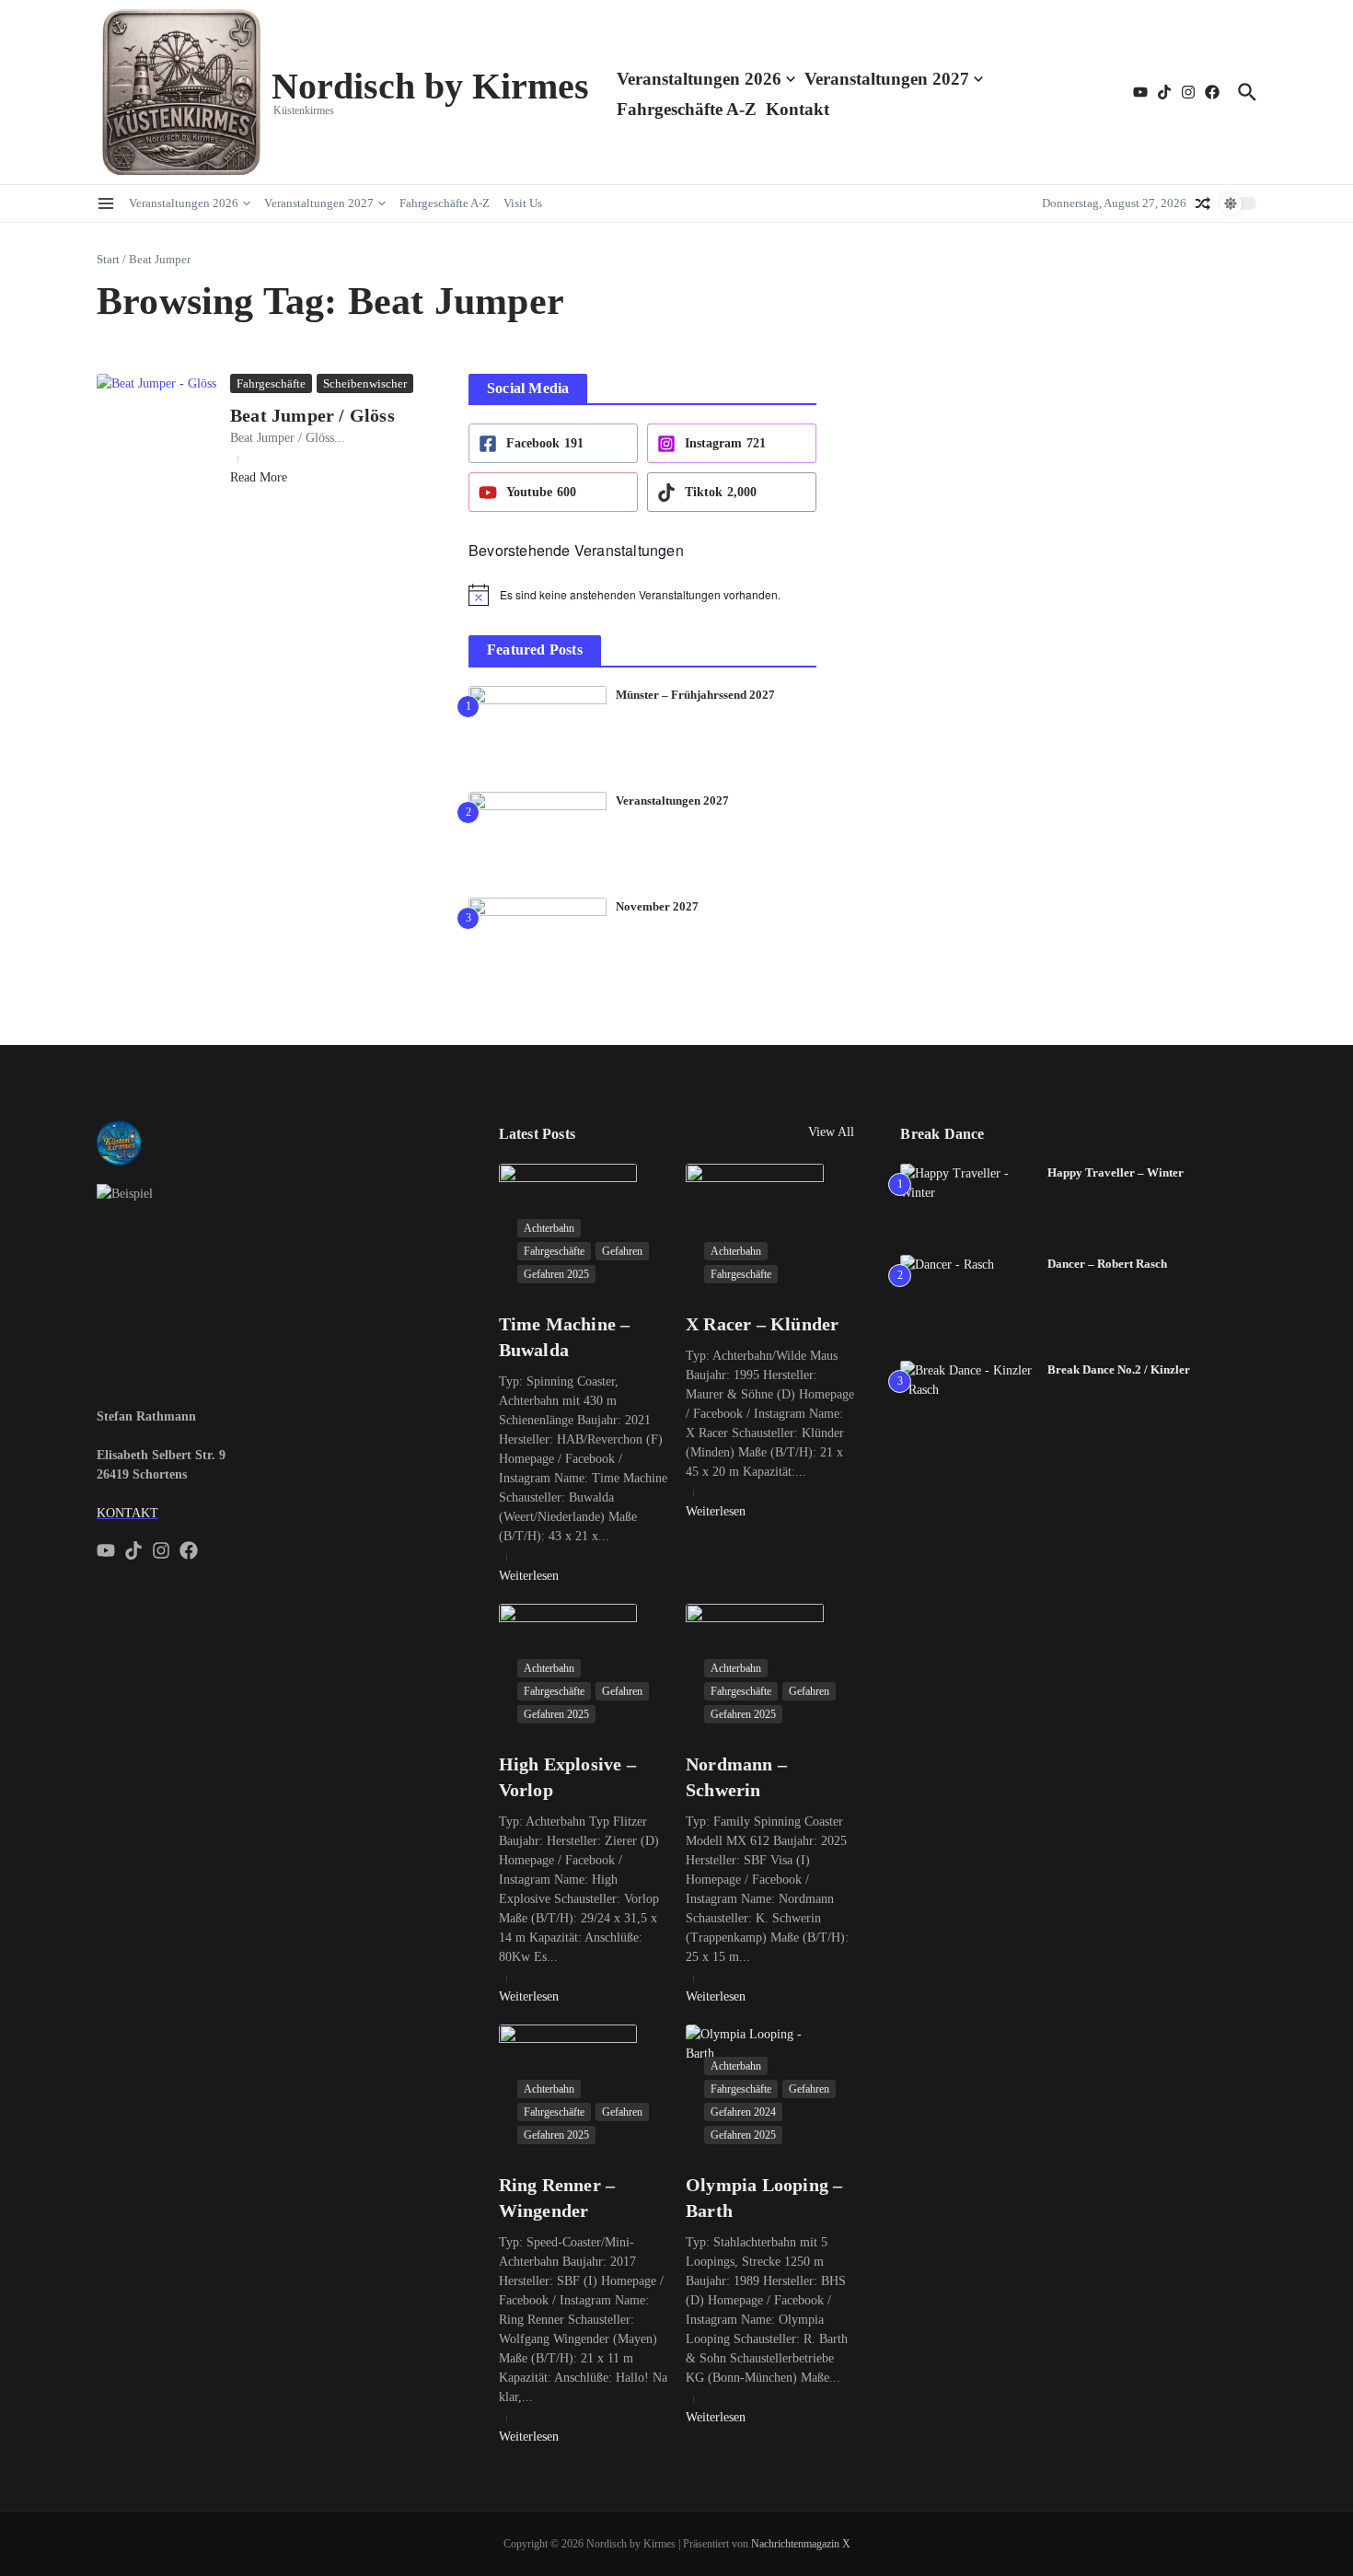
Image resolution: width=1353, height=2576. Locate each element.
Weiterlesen (529, 1576)
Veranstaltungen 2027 (887, 79)
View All (831, 1132)
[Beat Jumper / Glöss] (156, 419)
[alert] (642, 595)
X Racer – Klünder (762, 1324)
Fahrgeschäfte (271, 383)
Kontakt (798, 109)
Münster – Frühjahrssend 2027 (695, 695)
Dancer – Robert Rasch (1107, 1264)
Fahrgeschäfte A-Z (687, 109)
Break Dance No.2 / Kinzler (1119, 1369)
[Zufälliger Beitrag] (1203, 203)
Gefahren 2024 (743, 2112)
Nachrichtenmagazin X (801, 2544)
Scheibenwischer (365, 383)
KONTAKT (127, 1513)
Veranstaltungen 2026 (699, 79)
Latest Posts (537, 1134)
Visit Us (523, 203)
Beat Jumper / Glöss (312, 415)
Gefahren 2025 (556, 1274)
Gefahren (622, 1251)
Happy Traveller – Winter (1116, 1172)
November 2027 (657, 906)
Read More (259, 477)
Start (108, 259)
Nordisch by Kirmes (430, 86)
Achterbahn (549, 1228)
